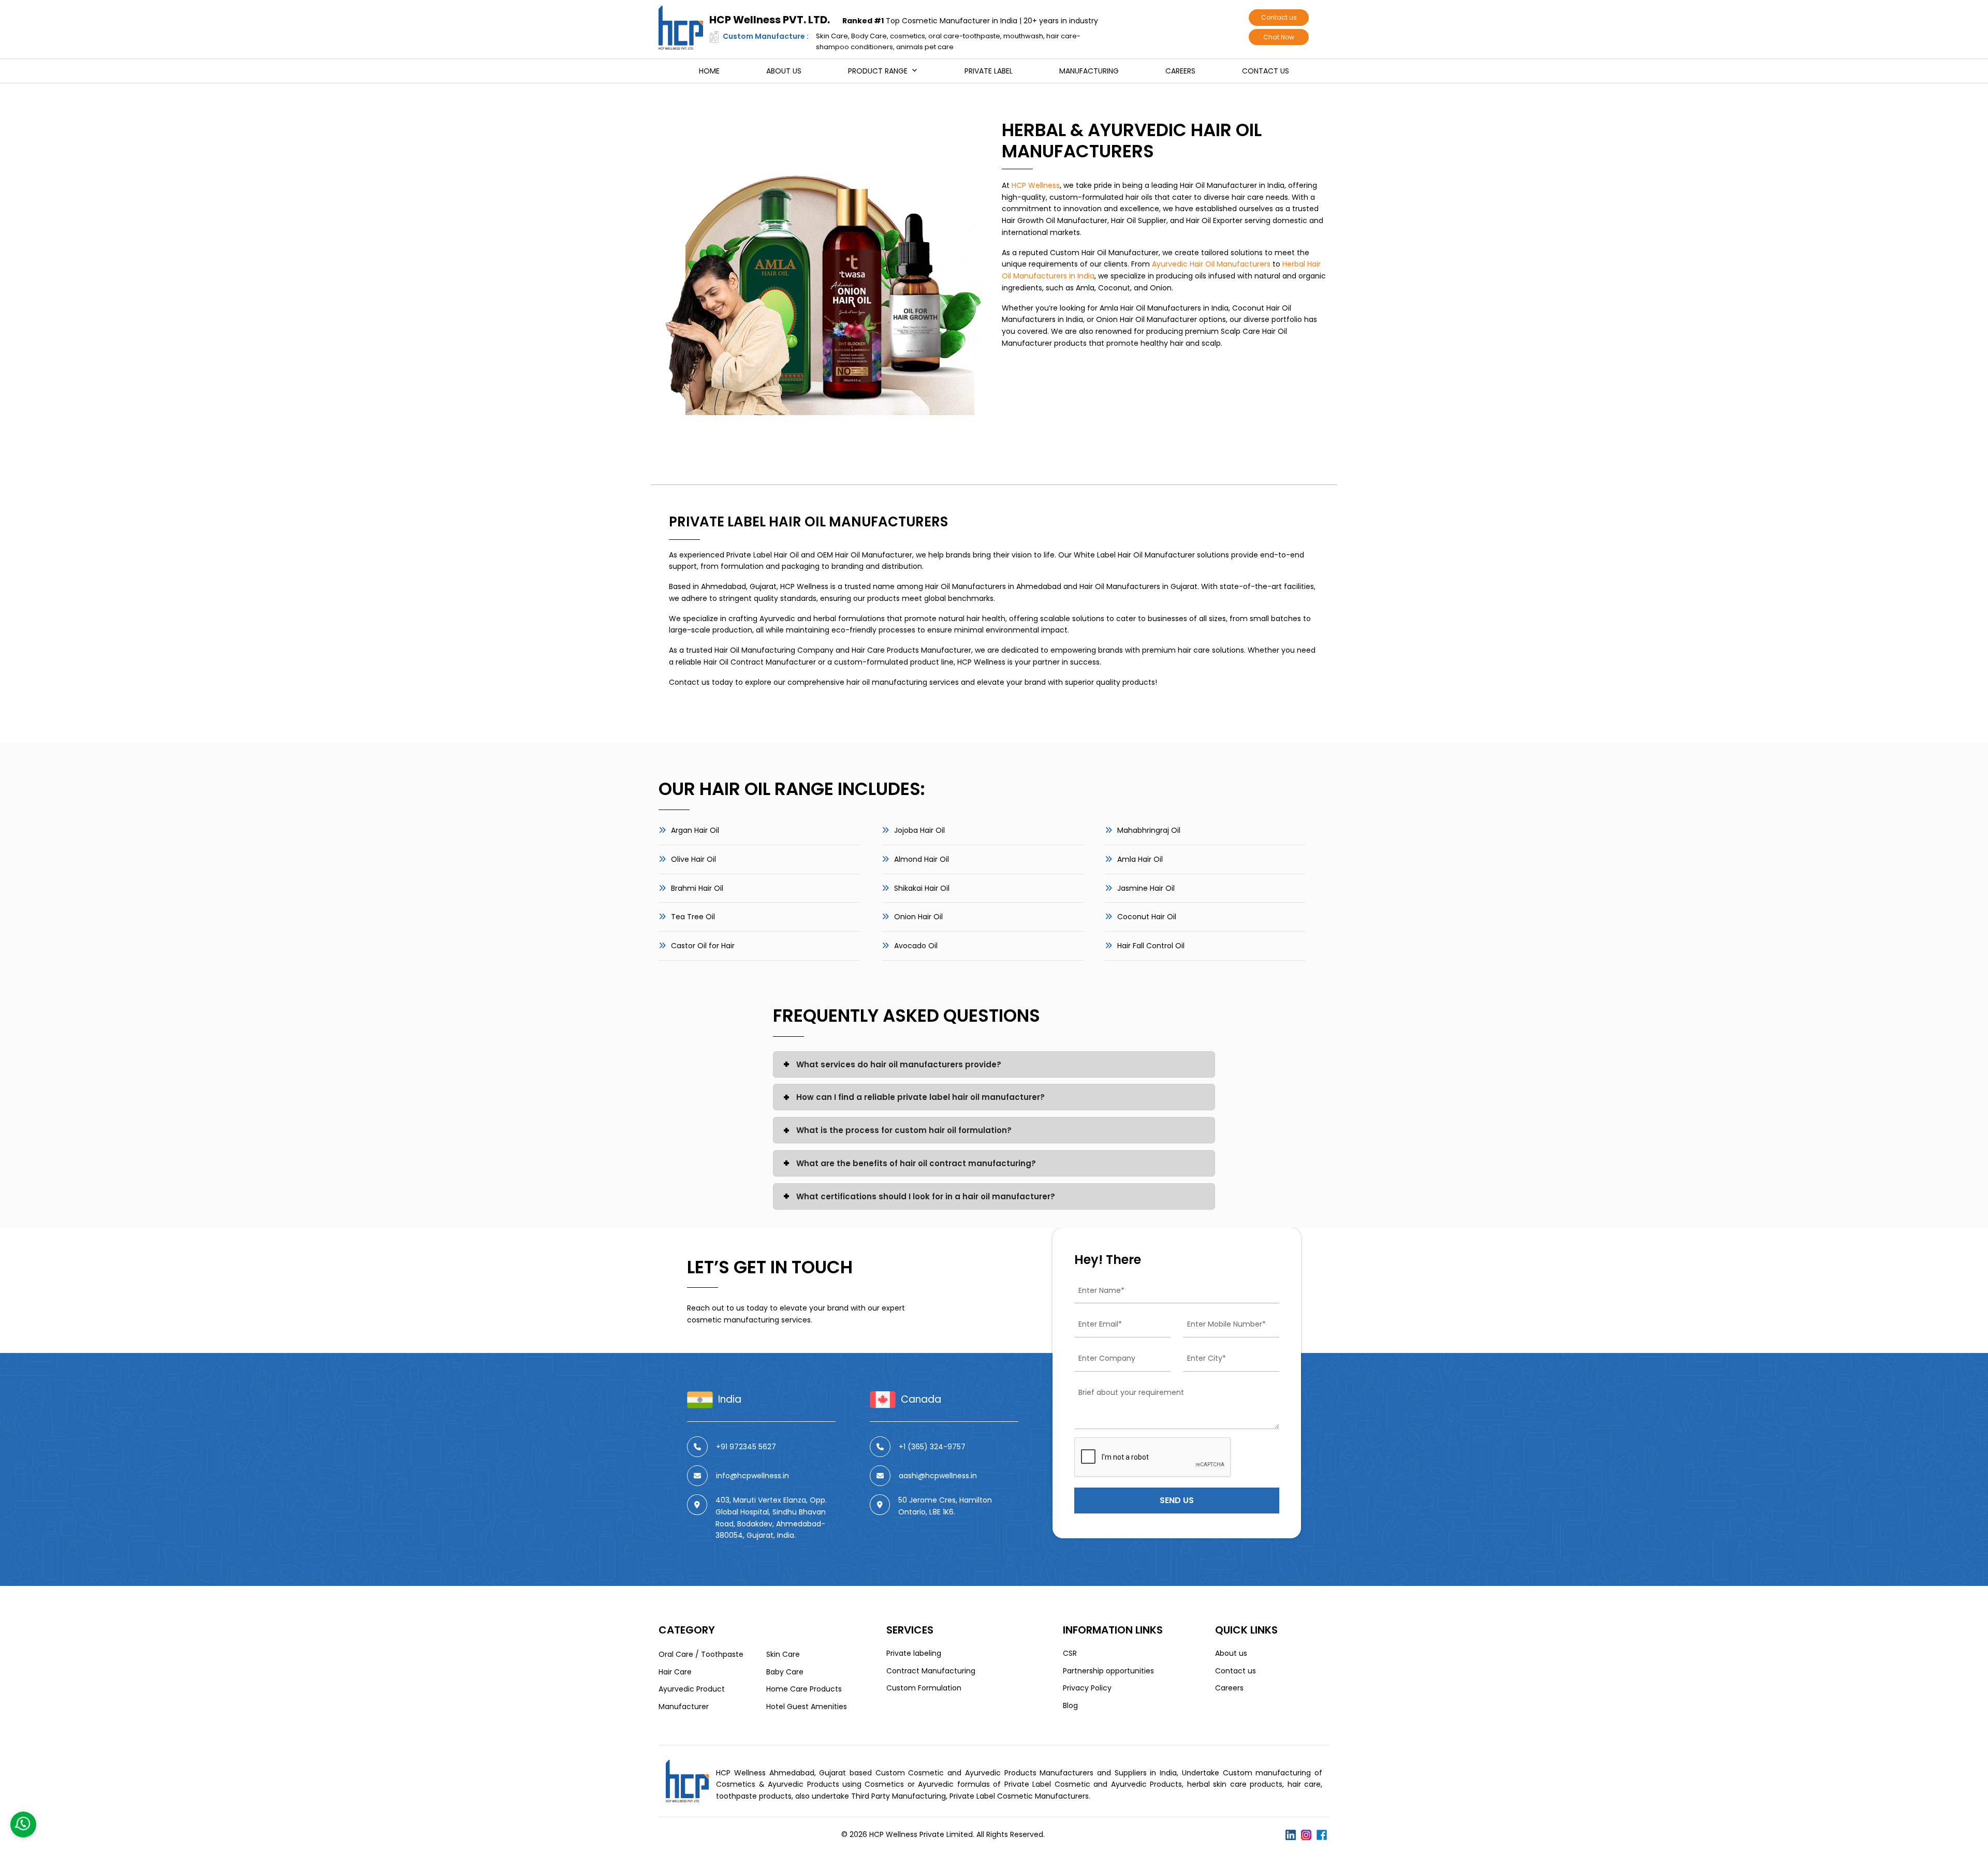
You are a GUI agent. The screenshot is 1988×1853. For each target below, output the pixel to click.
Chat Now (1279, 37)
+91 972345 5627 (746, 1447)
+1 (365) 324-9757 (932, 1447)
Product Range (878, 71)
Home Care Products (804, 1689)
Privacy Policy (1087, 1688)
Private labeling (914, 1653)
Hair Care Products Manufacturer (911, 650)
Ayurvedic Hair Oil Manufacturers (1211, 264)
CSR (1070, 1653)
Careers (1180, 71)
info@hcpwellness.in (752, 1476)
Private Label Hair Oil (763, 555)
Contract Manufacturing (931, 1671)
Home (709, 71)
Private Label (989, 71)
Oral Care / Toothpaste (701, 1654)
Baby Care (785, 1672)
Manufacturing (1089, 71)
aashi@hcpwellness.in (938, 1476)
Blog (1070, 1705)
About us (784, 71)
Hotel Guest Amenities (807, 1707)
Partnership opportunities (1108, 1671)
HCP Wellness (1036, 185)
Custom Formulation (924, 1688)
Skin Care (783, 1654)
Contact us (1279, 17)
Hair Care (675, 1672)
